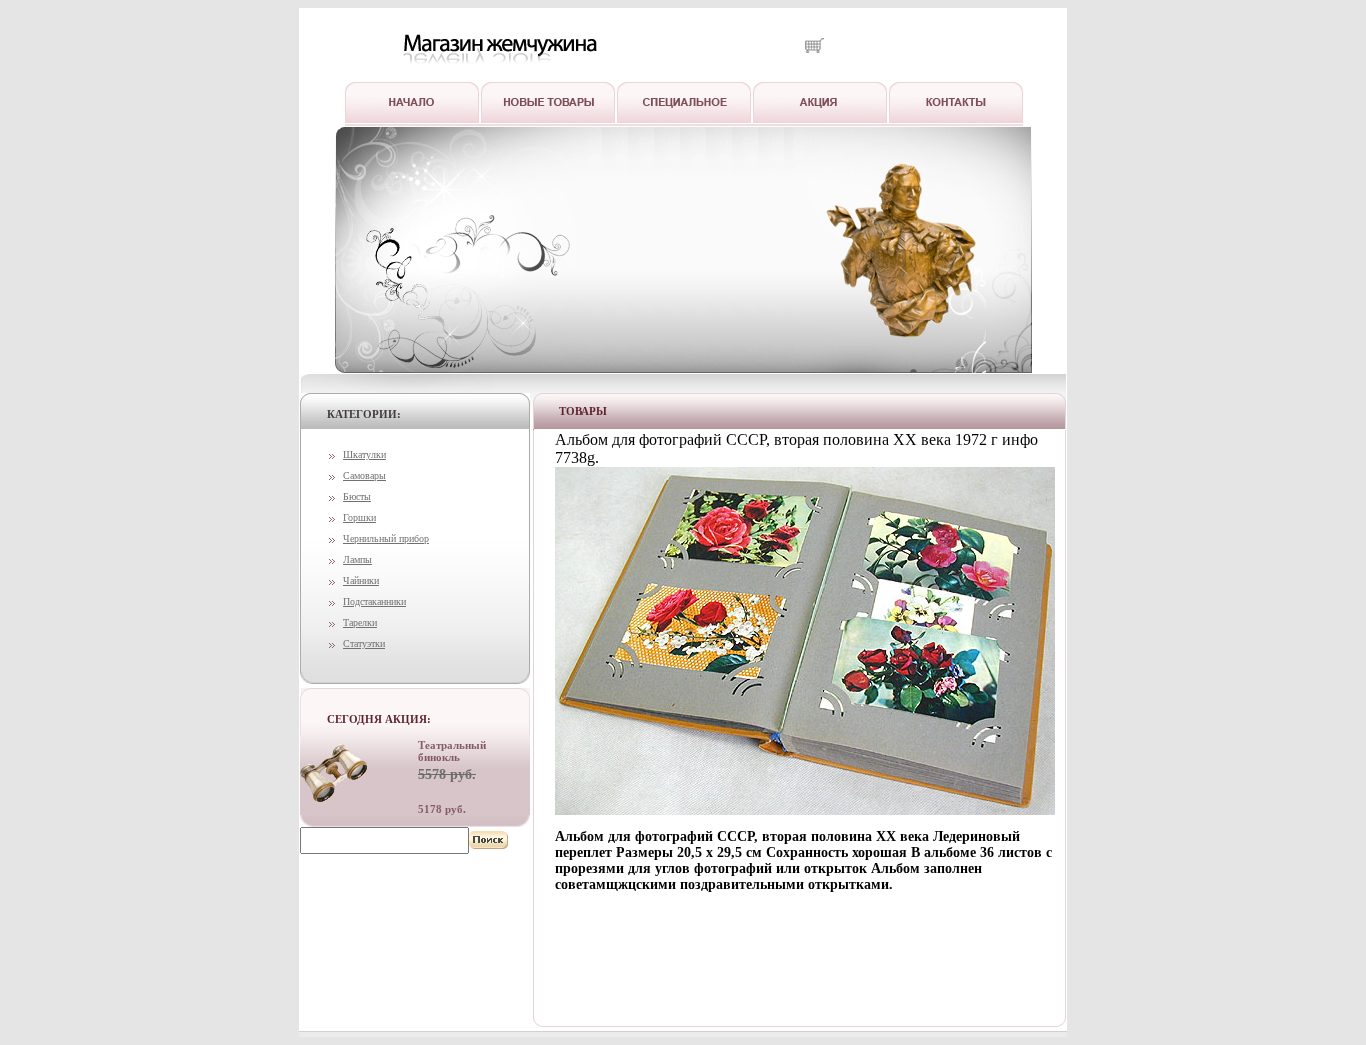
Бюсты (357, 496)
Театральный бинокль (452, 751)
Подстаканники (374, 601)
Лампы (357, 559)
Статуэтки (364, 643)
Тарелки (360, 622)
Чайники (361, 580)
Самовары (364, 475)
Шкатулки (364, 454)
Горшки (359, 517)
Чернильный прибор (386, 538)
